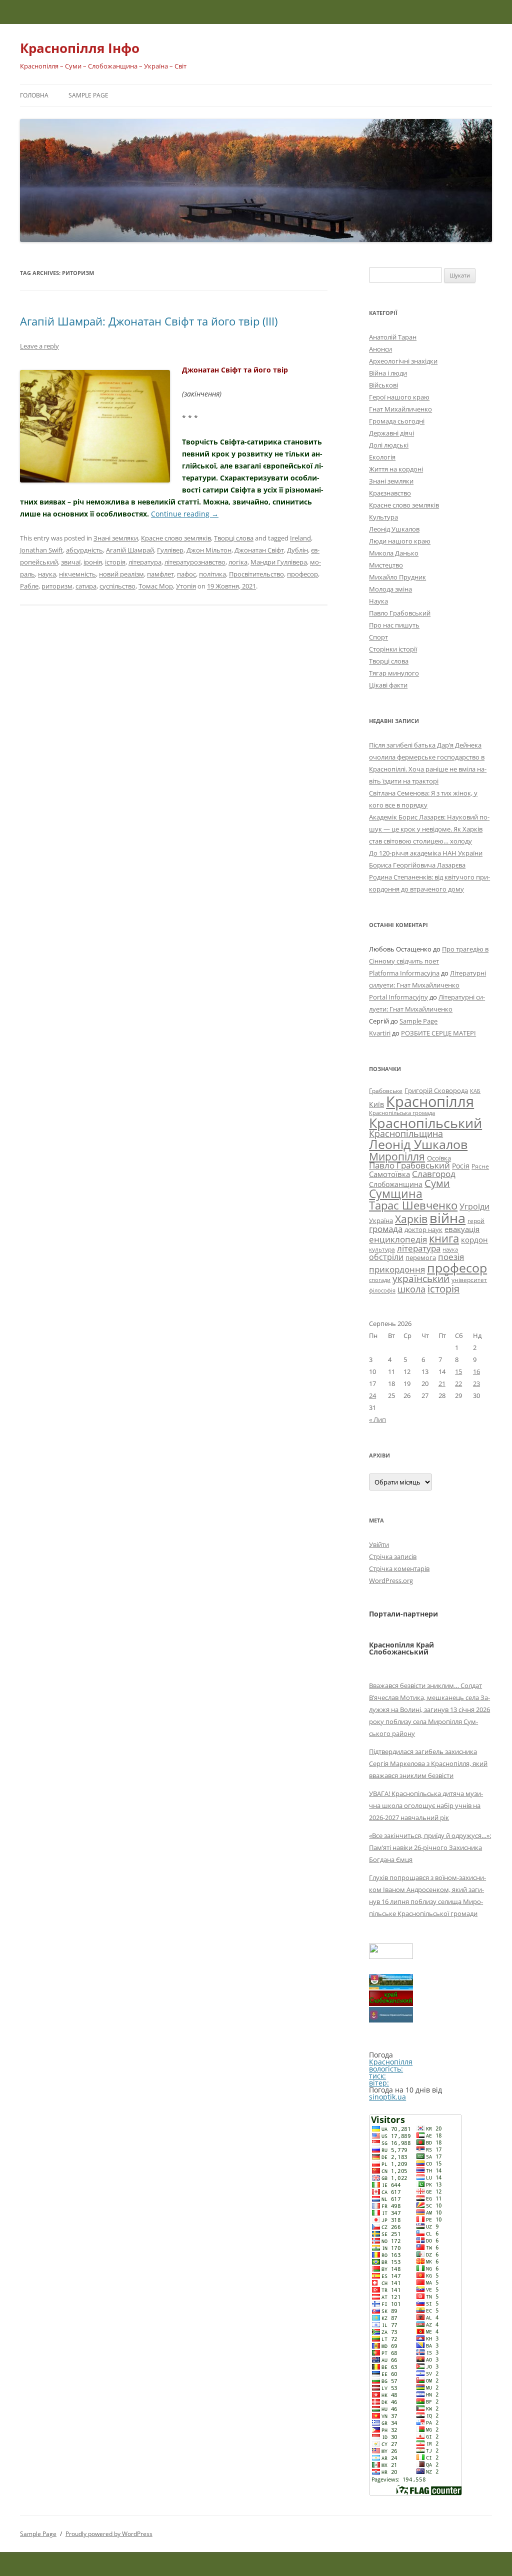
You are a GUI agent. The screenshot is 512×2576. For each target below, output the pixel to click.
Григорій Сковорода (436, 1090)
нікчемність (77, 574)
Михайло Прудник (397, 577)
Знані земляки (116, 538)
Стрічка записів (393, 1556)
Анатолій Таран (393, 337)
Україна (381, 1220)
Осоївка (439, 1158)
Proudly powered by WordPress (109, 2534)
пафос (186, 574)
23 (476, 1383)
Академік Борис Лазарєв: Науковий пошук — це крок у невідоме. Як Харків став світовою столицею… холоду (429, 829)
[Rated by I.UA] (391, 1956)
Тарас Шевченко (413, 1205)
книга (444, 1238)
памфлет (160, 574)
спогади (380, 1280)
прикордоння (397, 1269)
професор (302, 574)
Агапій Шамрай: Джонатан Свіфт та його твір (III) (149, 321)
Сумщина (396, 1193)
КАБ (475, 1091)
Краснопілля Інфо (80, 48)
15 (458, 1371)
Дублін (297, 550)
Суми (437, 1183)
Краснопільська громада (402, 1113)
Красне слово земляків (176, 538)
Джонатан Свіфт (259, 550)
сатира (86, 586)
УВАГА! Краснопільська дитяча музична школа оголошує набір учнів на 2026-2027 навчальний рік (426, 1805)
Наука (378, 601)
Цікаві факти (388, 685)
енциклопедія (398, 1239)
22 (458, 1383)
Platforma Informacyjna (404, 973)
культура (382, 1249)
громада (386, 1229)
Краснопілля (430, 1101)
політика (212, 574)
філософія (382, 1290)
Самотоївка (389, 1174)
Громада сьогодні (397, 421)
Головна (34, 95)
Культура (383, 517)
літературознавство (195, 562)
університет (469, 1279)
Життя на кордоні (396, 469)
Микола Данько (394, 553)
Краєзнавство (390, 493)
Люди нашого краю (400, 541)
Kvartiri (380, 1033)
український (421, 1278)
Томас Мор (156, 586)
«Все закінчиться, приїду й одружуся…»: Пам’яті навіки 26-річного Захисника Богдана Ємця (430, 1847)
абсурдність (84, 550)
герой (476, 1221)
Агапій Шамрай (130, 550)
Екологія (382, 457)
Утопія (186, 586)
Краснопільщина (406, 1133)
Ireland (300, 538)
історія (115, 562)
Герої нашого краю (399, 397)
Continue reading (185, 514)
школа (411, 1289)
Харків (411, 1219)
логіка (238, 562)
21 (442, 1383)
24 (372, 1395)
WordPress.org (391, 1580)
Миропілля (397, 1156)
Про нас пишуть (394, 625)
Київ (376, 1104)
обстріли (386, 1257)
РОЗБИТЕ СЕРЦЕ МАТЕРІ (438, 1033)
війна (447, 1218)
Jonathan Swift (41, 550)
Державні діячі (391, 433)
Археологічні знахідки (403, 361)
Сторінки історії (393, 649)
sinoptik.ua (387, 2097)
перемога (421, 1257)
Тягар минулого (394, 673)
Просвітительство (256, 574)
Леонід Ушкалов (394, 529)
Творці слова (234, 538)
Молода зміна (390, 589)
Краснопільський (425, 1123)
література (145, 562)
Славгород (434, 1173)
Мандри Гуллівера (279, 562)
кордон (474, 1239)
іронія (93, 562)
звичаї (71, 562)
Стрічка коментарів (399, 1568)
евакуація (462, 1229)
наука (47, 574)
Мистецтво (386, 565)
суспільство (117, 586)
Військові (383, 385)
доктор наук (423, 1229)
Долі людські (389, 445)
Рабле (29, 586)
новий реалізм (121, 574)
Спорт (378, 637)
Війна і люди (388, 373)
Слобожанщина (396, 1184)
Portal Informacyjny (398, 997)
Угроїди (474, 1206)
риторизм (57, 586)
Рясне (480, 1166)
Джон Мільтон (209, 550)
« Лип (377, 1419)
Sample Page (88, 95)
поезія (451, 1257)
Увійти (379, 1544)
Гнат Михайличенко (400, 409)
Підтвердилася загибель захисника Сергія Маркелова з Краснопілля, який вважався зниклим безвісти (428, 1763)
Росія (461, 1166)
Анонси (380, 349)
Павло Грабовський (400, 613)
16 (476, 1371)
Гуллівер (170, 550)
